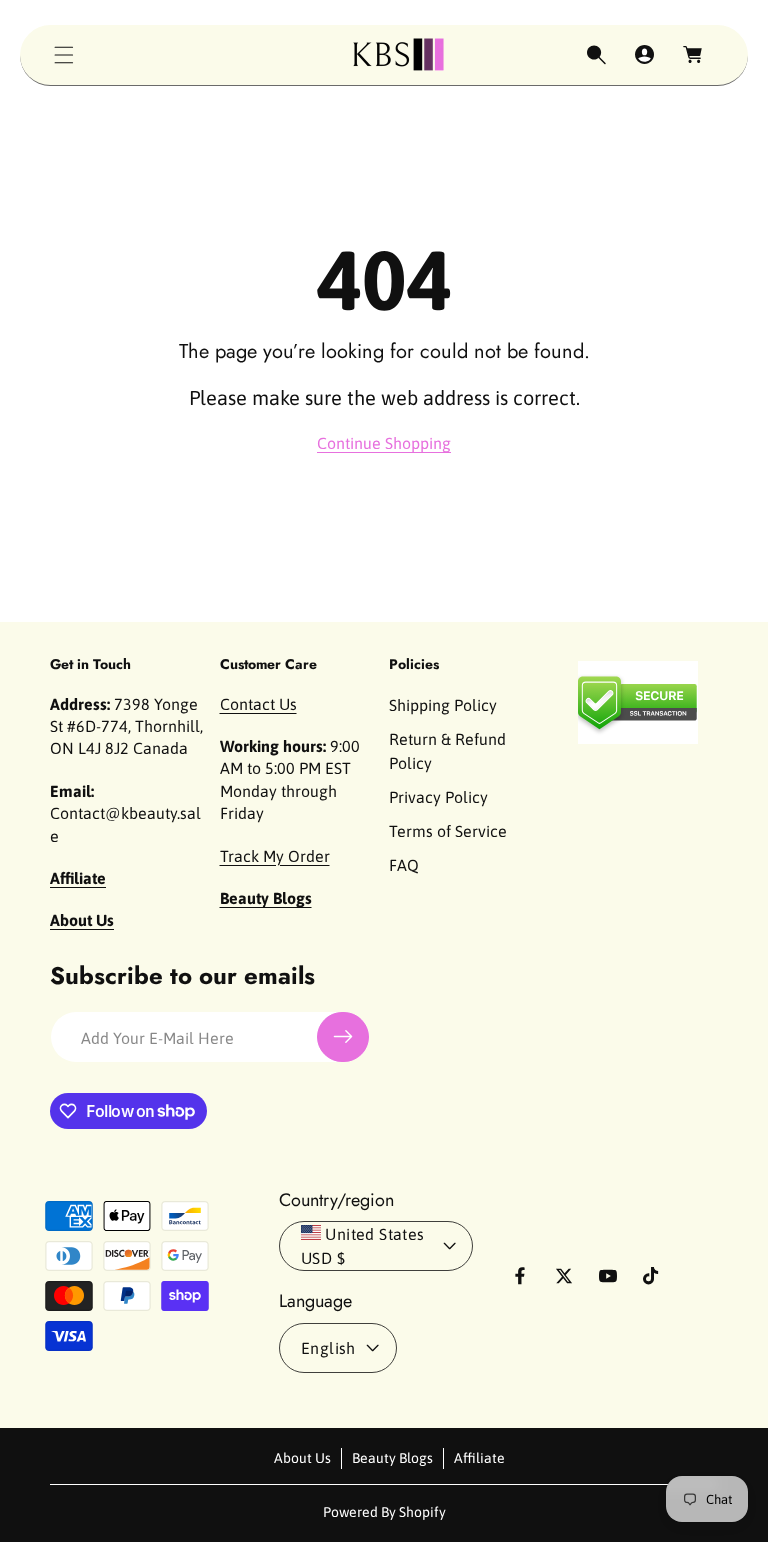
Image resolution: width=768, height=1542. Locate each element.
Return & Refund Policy (447, 751)
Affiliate (479, 1458)
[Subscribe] (343, 1037)
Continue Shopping (384, 443)
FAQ (404, 865)
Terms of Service (448, 831)
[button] (64, 55)
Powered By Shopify (384, 1512)
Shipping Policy (443, 705)
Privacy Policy (438, 797)
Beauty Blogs (392, 1458)
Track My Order (275, 856)
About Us (302, 1458)
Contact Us (258, 704)
